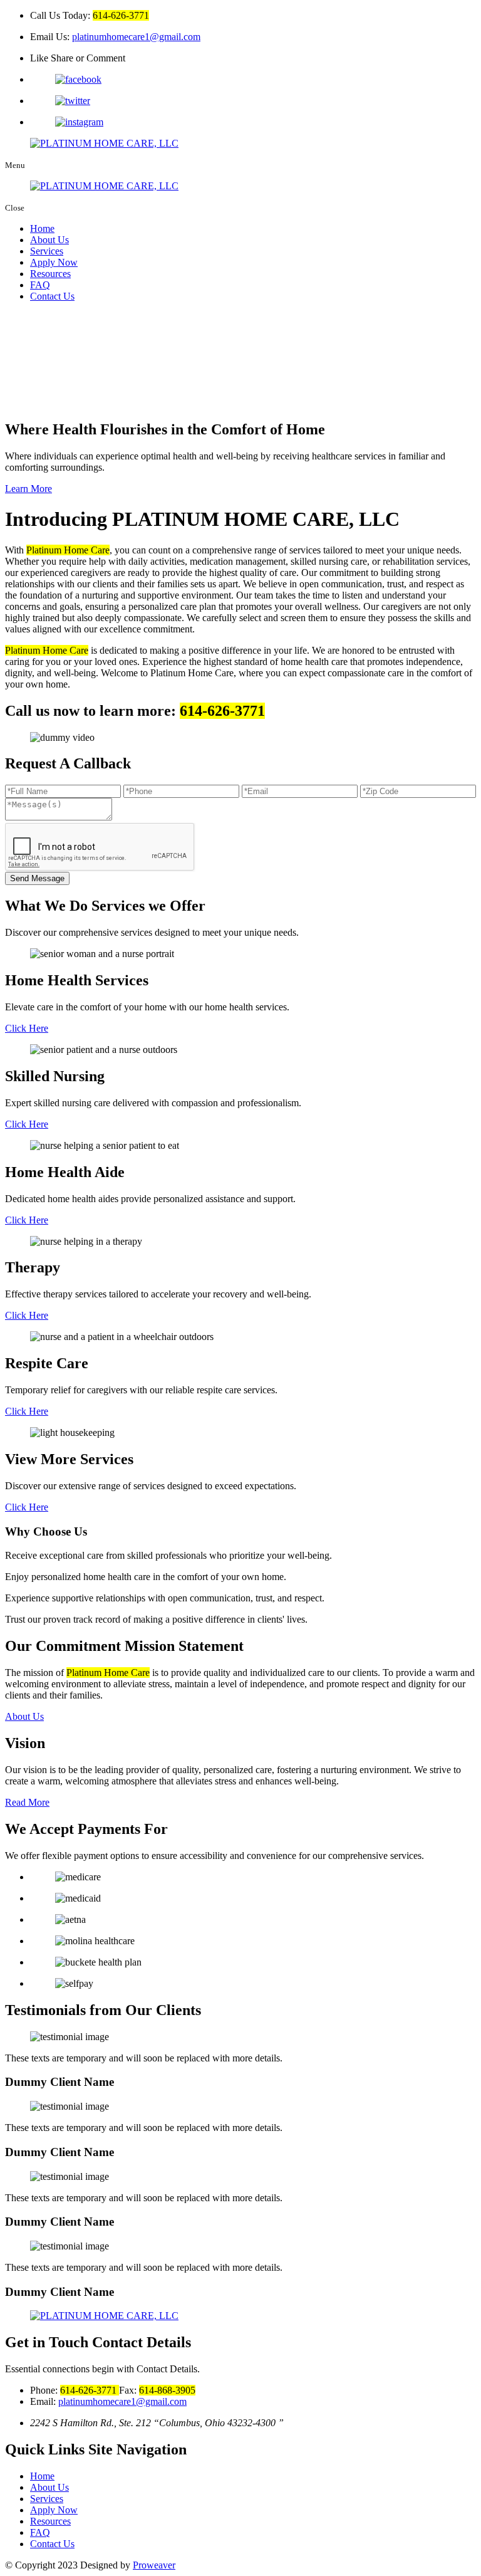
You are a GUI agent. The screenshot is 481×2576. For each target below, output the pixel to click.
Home (42, 228)
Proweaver (154, 2565)
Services (47, 251)
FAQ (40, 285)
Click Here (27, 1028)
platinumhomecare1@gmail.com (136, 37)
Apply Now (54, 262)
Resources (50, 274)
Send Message (37, 878)
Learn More (28, 489)
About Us (49, 240)
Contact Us (52, 296)
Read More (27, 1802)
